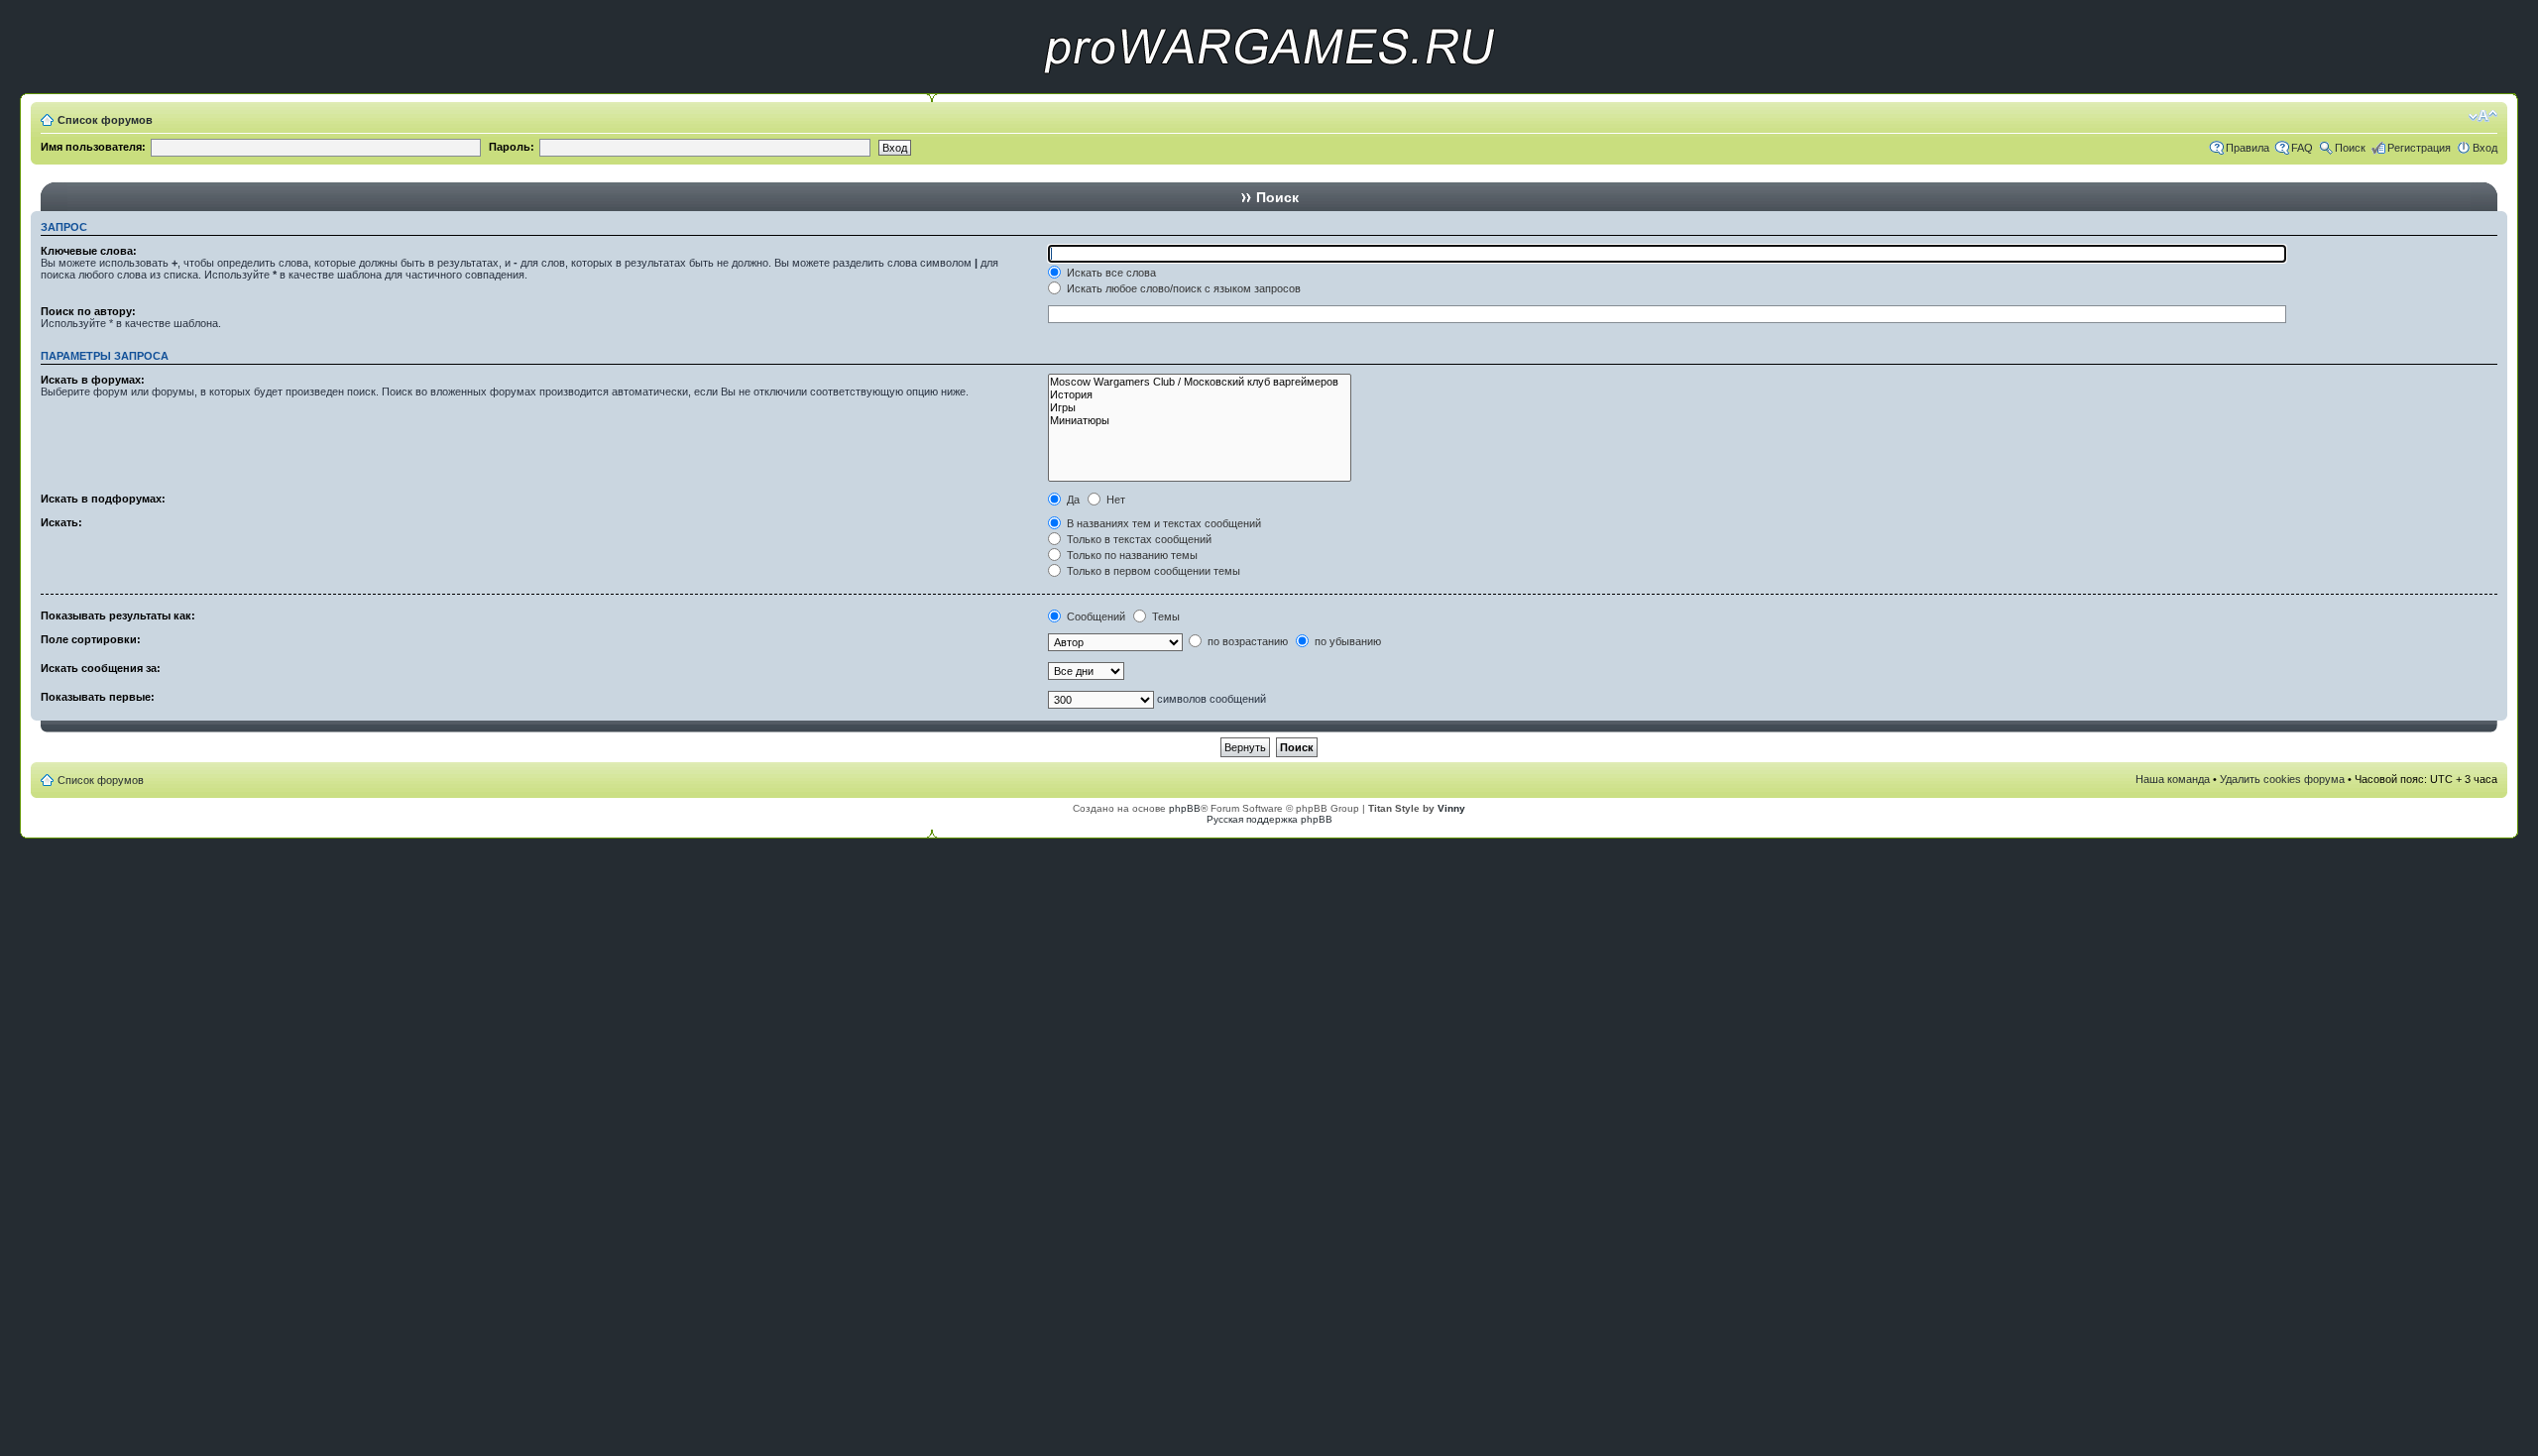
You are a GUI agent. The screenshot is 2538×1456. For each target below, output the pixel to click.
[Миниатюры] (1200, 421)
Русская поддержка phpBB (1269, 819)
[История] (1200, 395)
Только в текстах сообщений (1138, 539)
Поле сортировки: (91, 639)
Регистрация (2419, 148)
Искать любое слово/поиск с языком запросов (1182, 288)
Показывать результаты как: (118, 616)
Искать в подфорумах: (103, 499)
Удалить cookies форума (2282, 779)
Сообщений (1095, 616)
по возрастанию (1246, 641)
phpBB (1185, 808)
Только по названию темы (1131, 555)
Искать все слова (1110, 273)
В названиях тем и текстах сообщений (1162, 523)
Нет (1114, 500)
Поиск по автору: (88, 311)
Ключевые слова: (89, 251)
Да (1072, 500)
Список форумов (105, 120)
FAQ (2302, 148)
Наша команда (2173, 779)
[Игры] (1200, 408)
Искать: (61, 522)
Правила (2248, 148)
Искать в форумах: (93, 380)
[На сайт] (1269, 90)
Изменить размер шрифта (2483, 116)
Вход (2485, 148)
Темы (1164, 616)
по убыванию (1346, 641)
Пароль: (512, 147)
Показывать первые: (98, 697)
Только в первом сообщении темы (1152, 571)
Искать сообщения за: (101, 668)
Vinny (1451, 808)
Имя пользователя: (93, 147)
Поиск (2350, 148)
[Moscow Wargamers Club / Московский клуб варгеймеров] (1200, 382)
